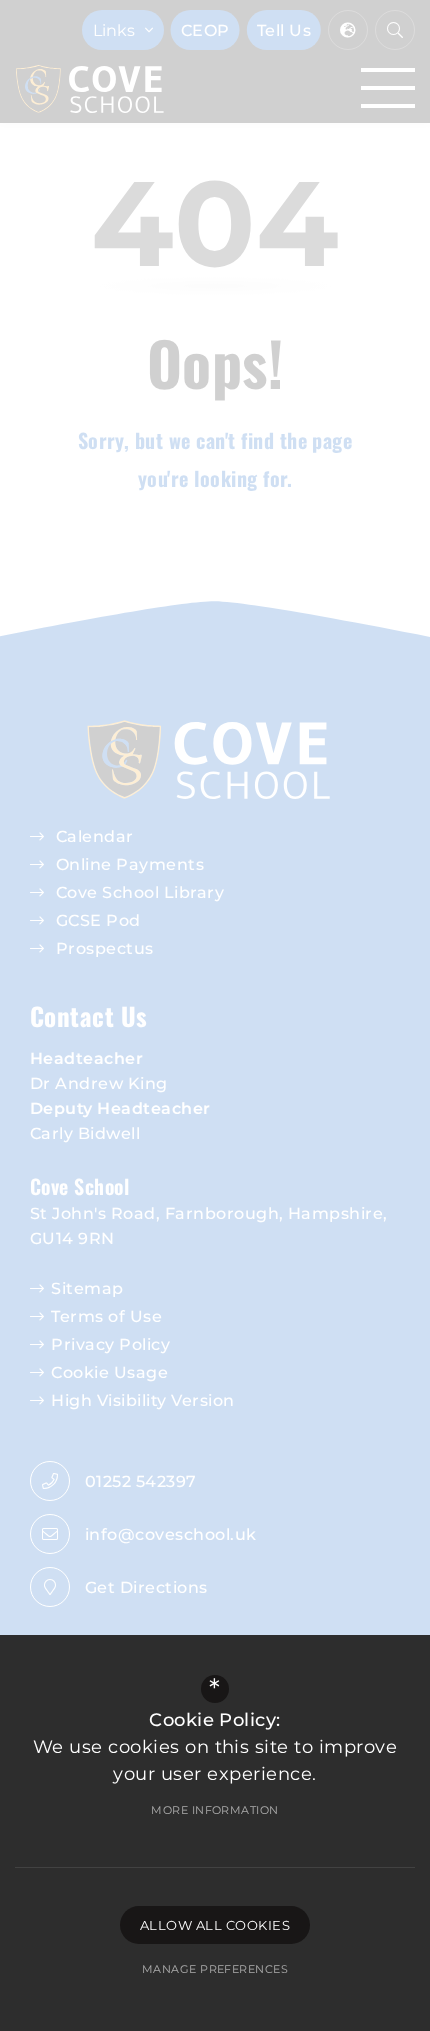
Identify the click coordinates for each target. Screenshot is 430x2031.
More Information (215, 1810)
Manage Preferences (215, 1969)
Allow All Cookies (215, 1925)
